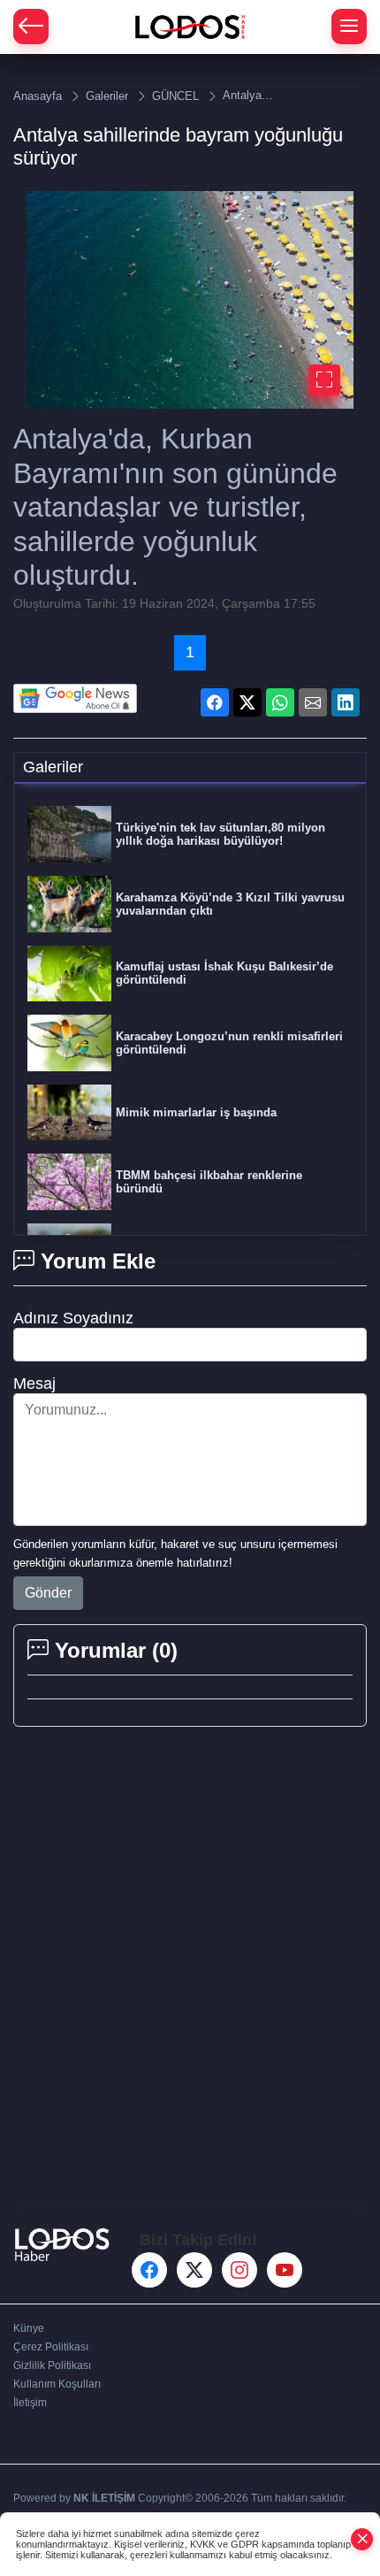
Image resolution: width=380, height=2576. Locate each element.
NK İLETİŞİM (104, 2498)
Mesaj (34, 1384)
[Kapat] (362, 2539)
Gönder (48, 1593)
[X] (194, 2270)
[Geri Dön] (31, 27)
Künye (29, 2328)
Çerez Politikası (51, 2347)
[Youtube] (285, 2270)
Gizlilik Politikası (52, 2365)
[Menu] (349, 27)
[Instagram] (239, 2270)
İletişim (30, 2403)
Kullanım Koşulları (57, 2384)
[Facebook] (149, 2270)
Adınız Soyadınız (73, 1318)
